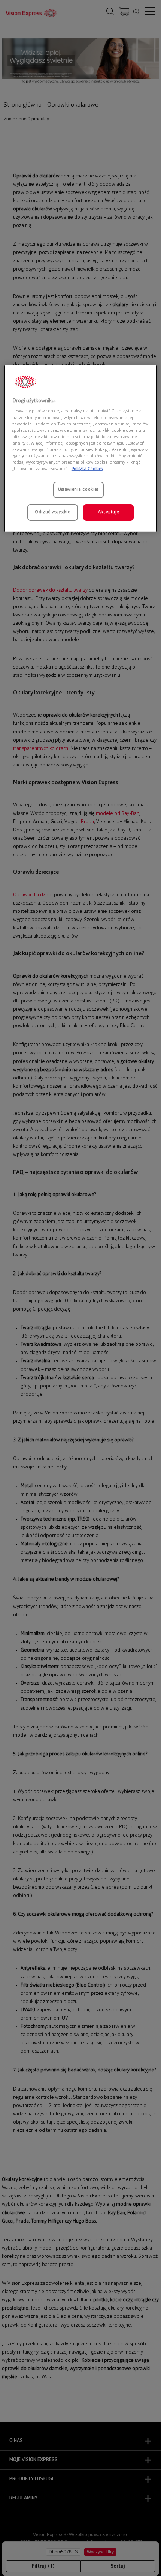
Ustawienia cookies (78, 490)
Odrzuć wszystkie (52, 512)
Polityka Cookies (87, 469)
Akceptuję (109, 512)
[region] (81, 449)
